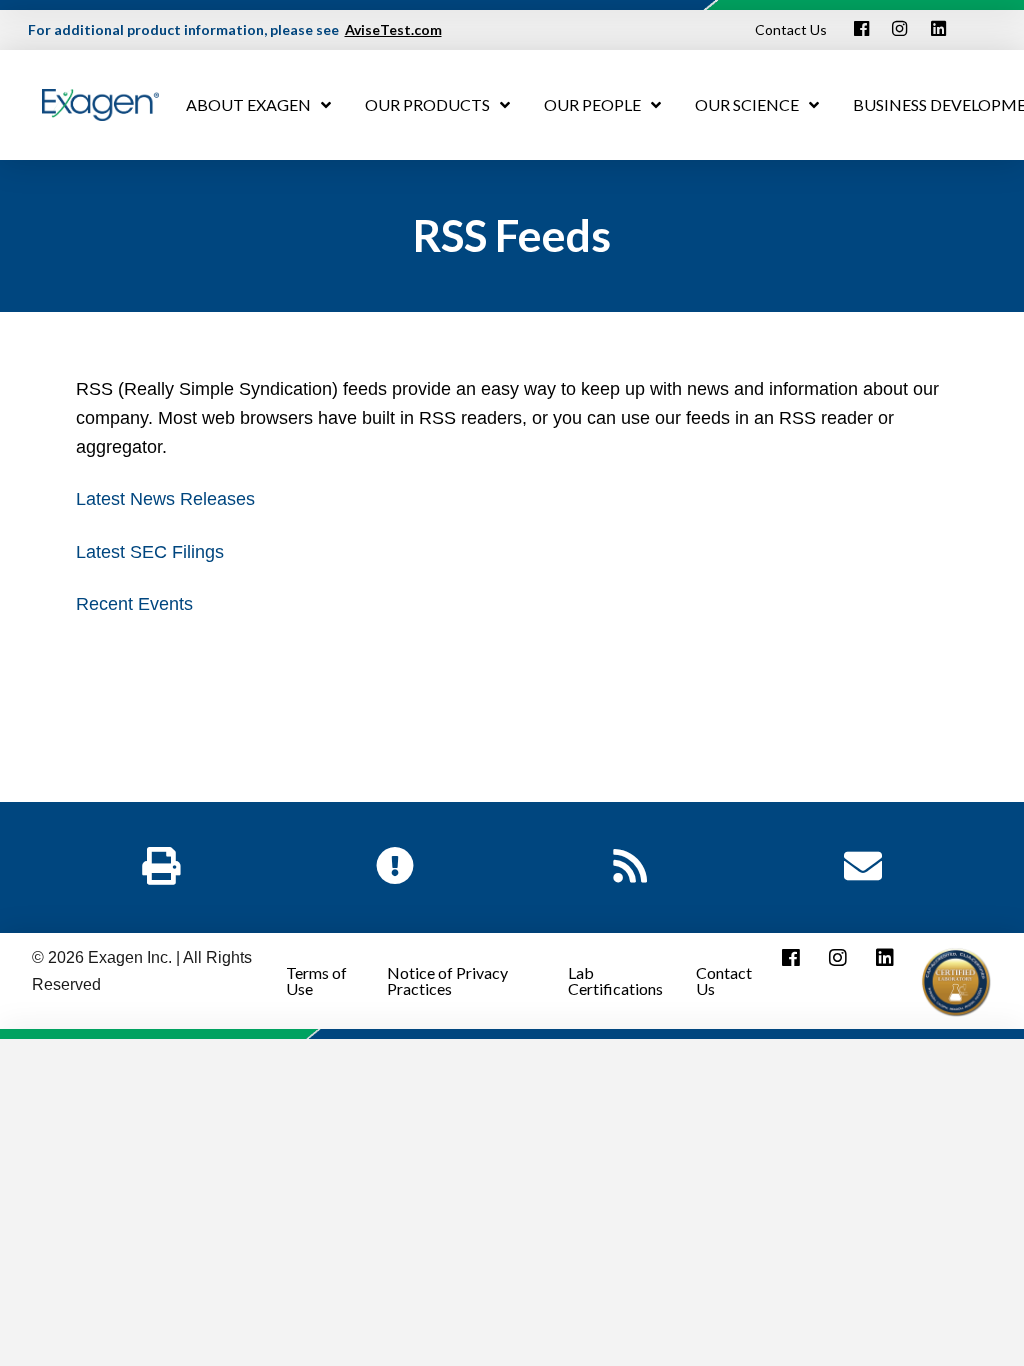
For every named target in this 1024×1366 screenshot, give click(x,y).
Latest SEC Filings (150, 552)
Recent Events (134, 604)
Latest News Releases (165, 499)
